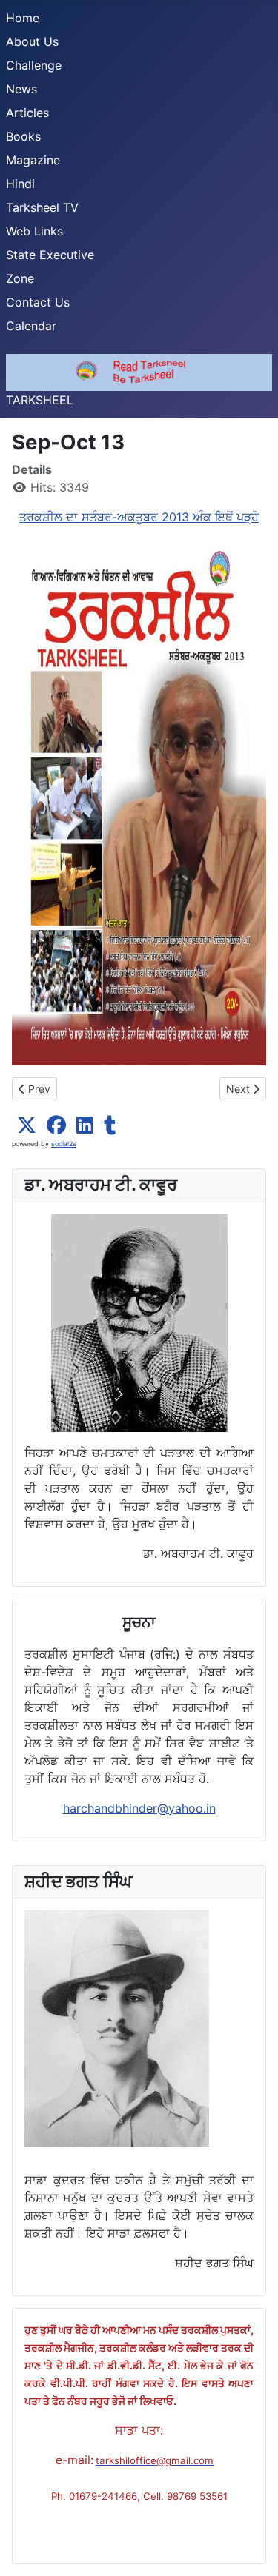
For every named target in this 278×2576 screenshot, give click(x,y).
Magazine (33, 160)
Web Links (34, 231)
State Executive (50, 255)
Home (23, 18)
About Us (32, 41)
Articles (27, 113)
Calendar (31, 326)
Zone (20, 278)
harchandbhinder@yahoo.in (139, 1808)
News (21, 89)
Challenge (34, 65)
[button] (27, 1125)
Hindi (20, 184)
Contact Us (38, 302)
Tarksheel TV (42, 207)
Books (23, 136)
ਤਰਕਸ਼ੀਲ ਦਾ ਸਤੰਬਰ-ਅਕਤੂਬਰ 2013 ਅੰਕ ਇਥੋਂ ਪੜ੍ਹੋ (139, 517)
